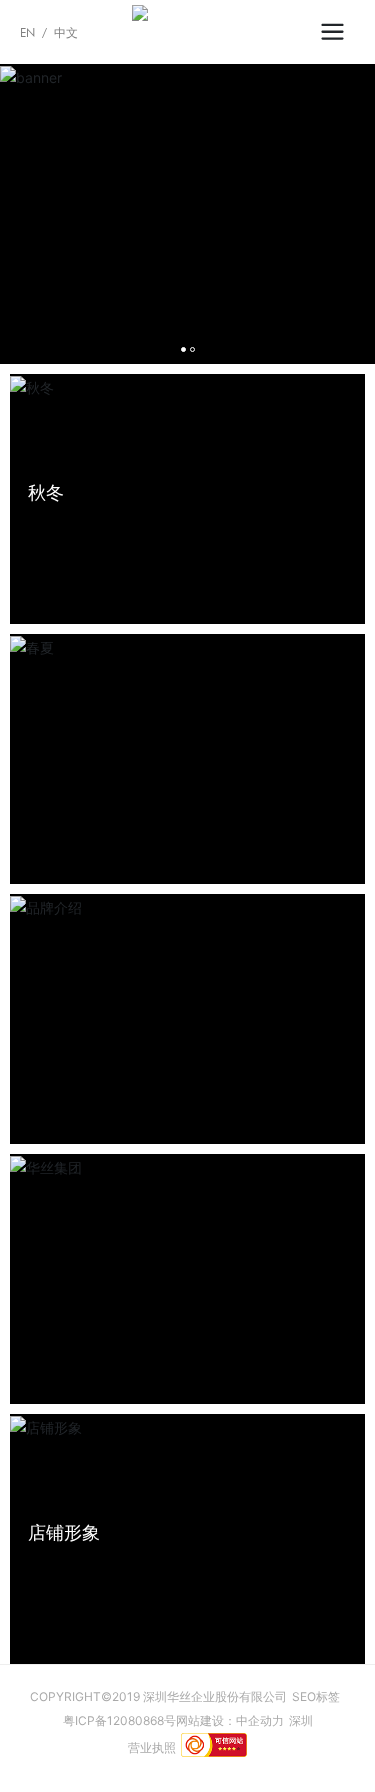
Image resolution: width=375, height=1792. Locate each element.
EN (27, 32)
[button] (183, 349)
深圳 (301, 1720)
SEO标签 (316, 1696)
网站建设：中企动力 (230, 1720)
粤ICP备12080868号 (119, 1720)
